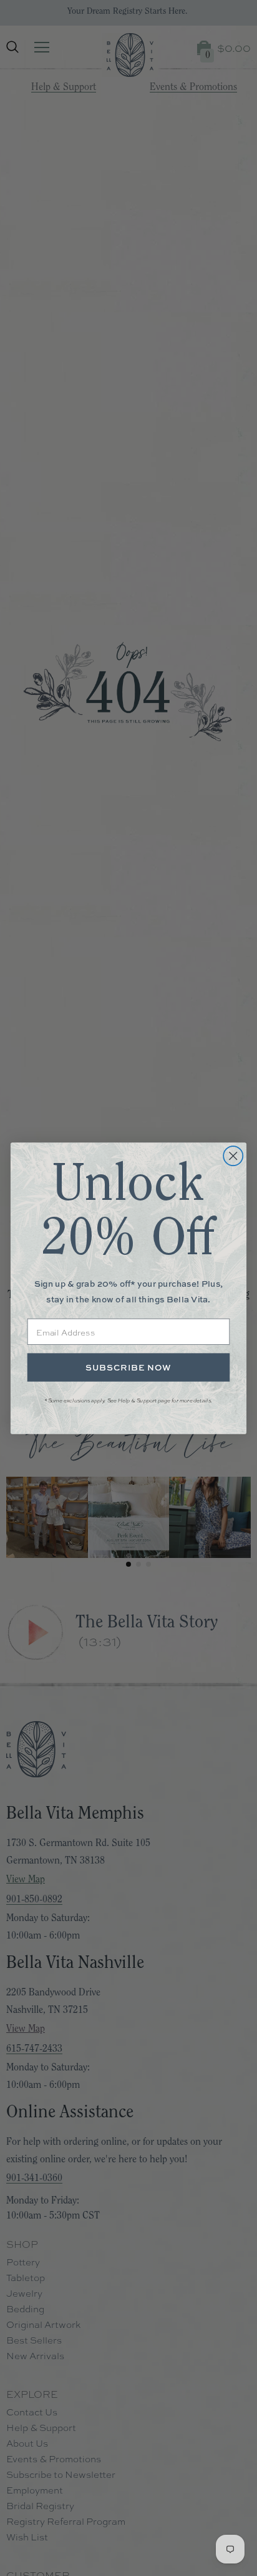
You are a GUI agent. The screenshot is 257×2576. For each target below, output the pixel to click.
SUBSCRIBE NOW (128, 1367)
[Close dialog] (233, 1155)
